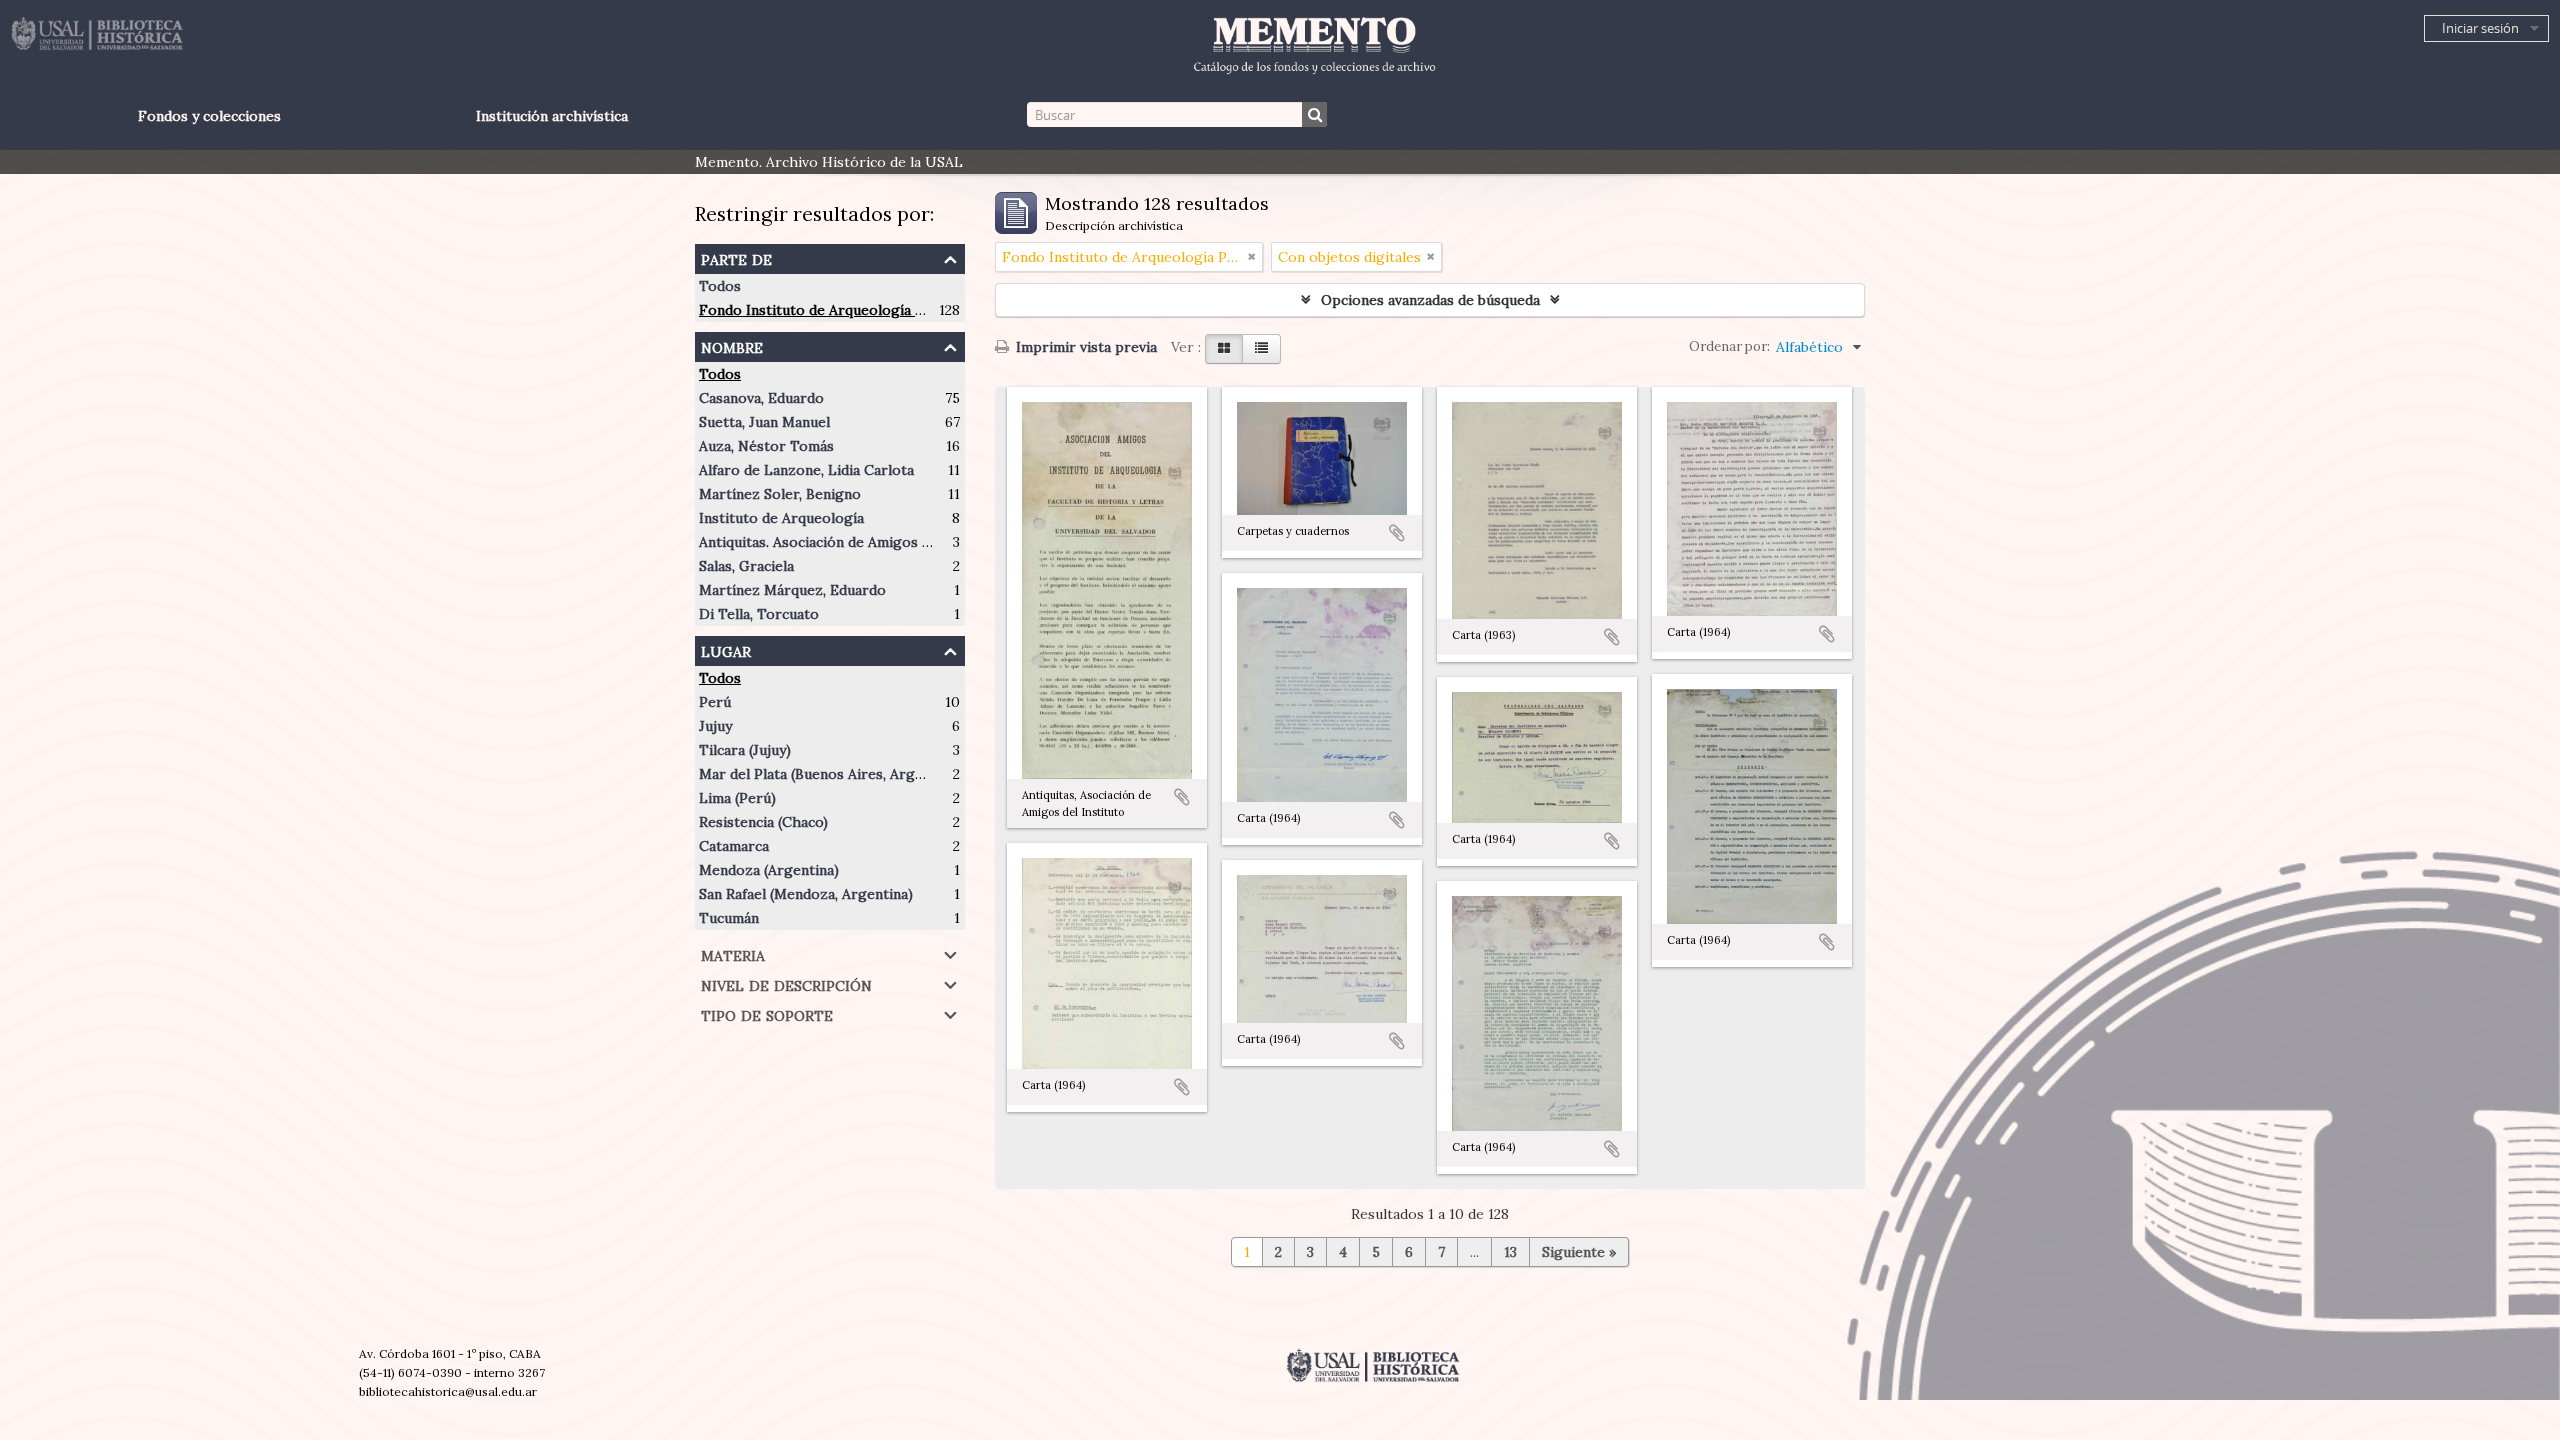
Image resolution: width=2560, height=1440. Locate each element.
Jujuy (715, 726)
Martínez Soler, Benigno (780, 494)
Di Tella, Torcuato (759, 614)
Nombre (732, 345)
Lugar (726, 649)
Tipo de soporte (767, 1013)
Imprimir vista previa (1084, 347)
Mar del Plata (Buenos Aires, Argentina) (830, 774)
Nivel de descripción (786, 983)
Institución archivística (552, 116)
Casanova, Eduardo (761, 398)
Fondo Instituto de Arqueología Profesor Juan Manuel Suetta (903, 310)
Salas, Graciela (746, 566)
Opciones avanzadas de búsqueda (1430, 300)
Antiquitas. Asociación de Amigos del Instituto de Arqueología (905, 542)
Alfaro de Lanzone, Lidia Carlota (806, 470)
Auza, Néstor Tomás (766, 446)
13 (1510, 1252)
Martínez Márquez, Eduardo (792, 590)
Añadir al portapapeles (1182, 797)
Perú (715, 702)
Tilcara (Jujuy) (745, 750)
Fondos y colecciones (209, 116)
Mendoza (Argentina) (769, 870)
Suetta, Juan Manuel (764, 422)
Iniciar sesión (2480, 28)
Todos (720, 286)
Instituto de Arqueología (781, 518)
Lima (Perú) (737, 798)
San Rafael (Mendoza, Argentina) (806, 894)
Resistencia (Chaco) (763, 822)
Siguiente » (1579, 1252)
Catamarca (734, 846)
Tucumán (729, 918)
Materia (733, 953)
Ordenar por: (1729, 346)
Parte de (736, 257)
